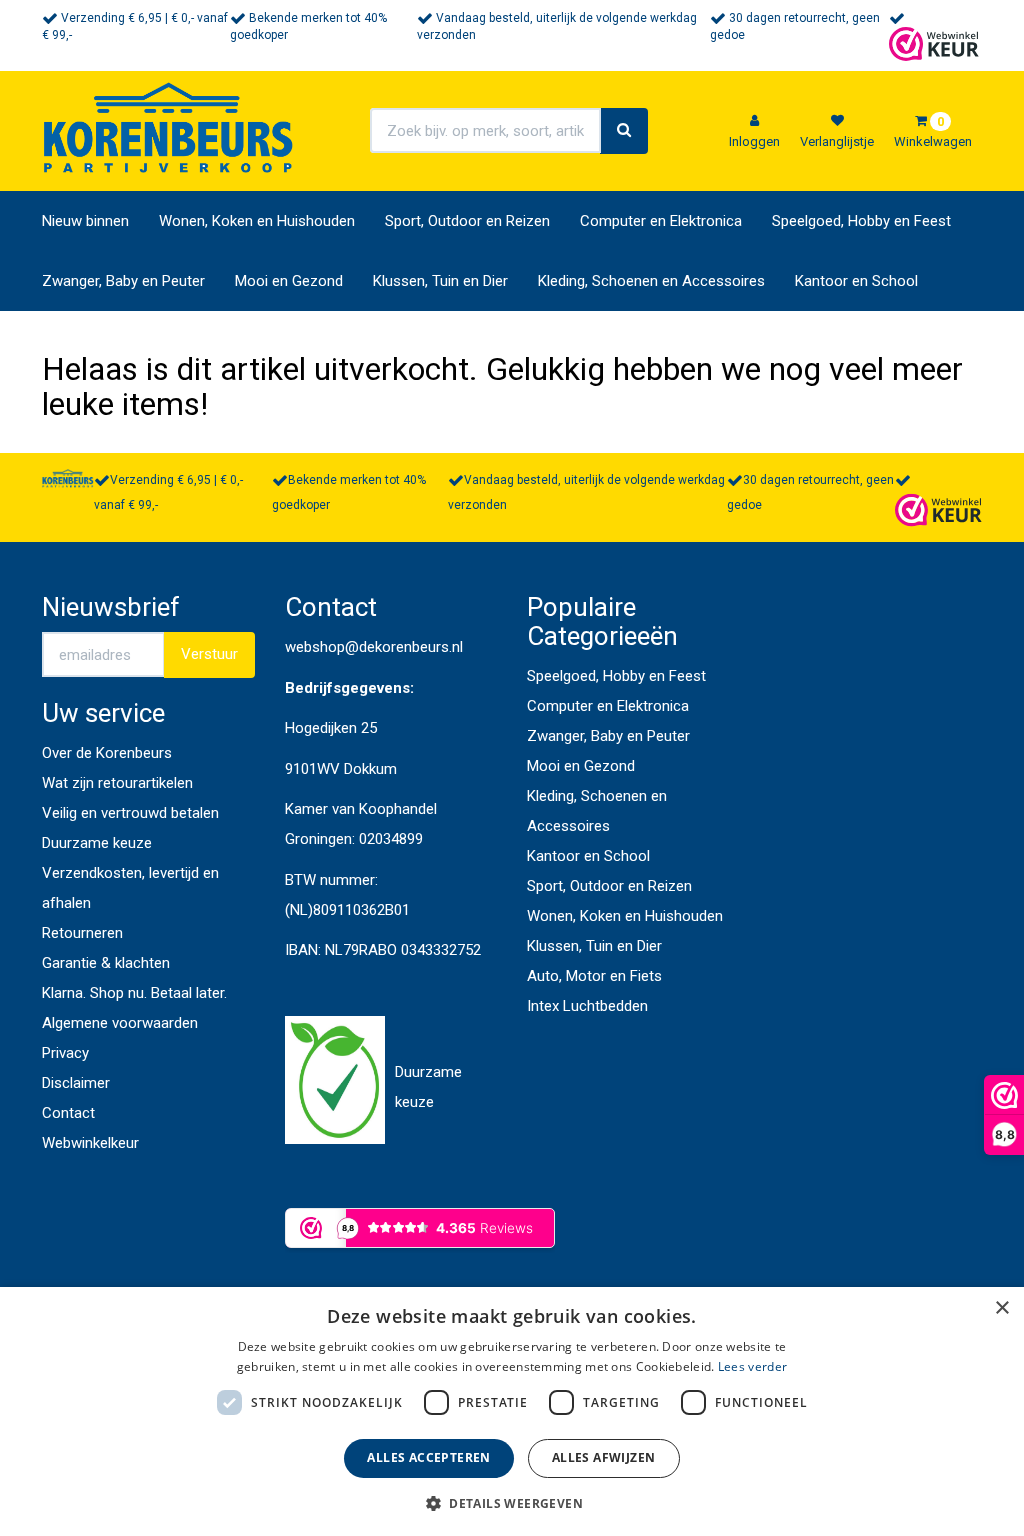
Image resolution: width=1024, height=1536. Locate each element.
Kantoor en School (856, 281)
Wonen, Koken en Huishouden (257, 221)
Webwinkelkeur (90, 1143)
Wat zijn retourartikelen (117, 783)
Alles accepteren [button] (428, 1457)
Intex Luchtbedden (587, 1006)
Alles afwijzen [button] (604, 1457)
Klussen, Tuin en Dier (440, 281)
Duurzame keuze (97, 843)
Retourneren (82, 933)
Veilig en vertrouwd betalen (130, 813)
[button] (512, 1502)
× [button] (1001, 1308)
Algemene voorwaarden (120, 1023)
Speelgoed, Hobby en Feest (861, 221)
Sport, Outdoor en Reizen (467, 221)
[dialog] (512, 1411)
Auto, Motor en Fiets (594, 976)
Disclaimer (76, 1083)
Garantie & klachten (106, 963)
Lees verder (752, 1366)
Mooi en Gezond (289, 281)
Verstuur (209, 654)
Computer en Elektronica (661, 221)
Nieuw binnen (85, 221)
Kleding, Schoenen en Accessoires (651, 281)
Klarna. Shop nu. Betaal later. (134, 993)
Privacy (65, 1053)
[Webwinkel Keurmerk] (934, 43)
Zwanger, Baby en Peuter (123, 281)
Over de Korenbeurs (107, 753)
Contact (68, 1113)
